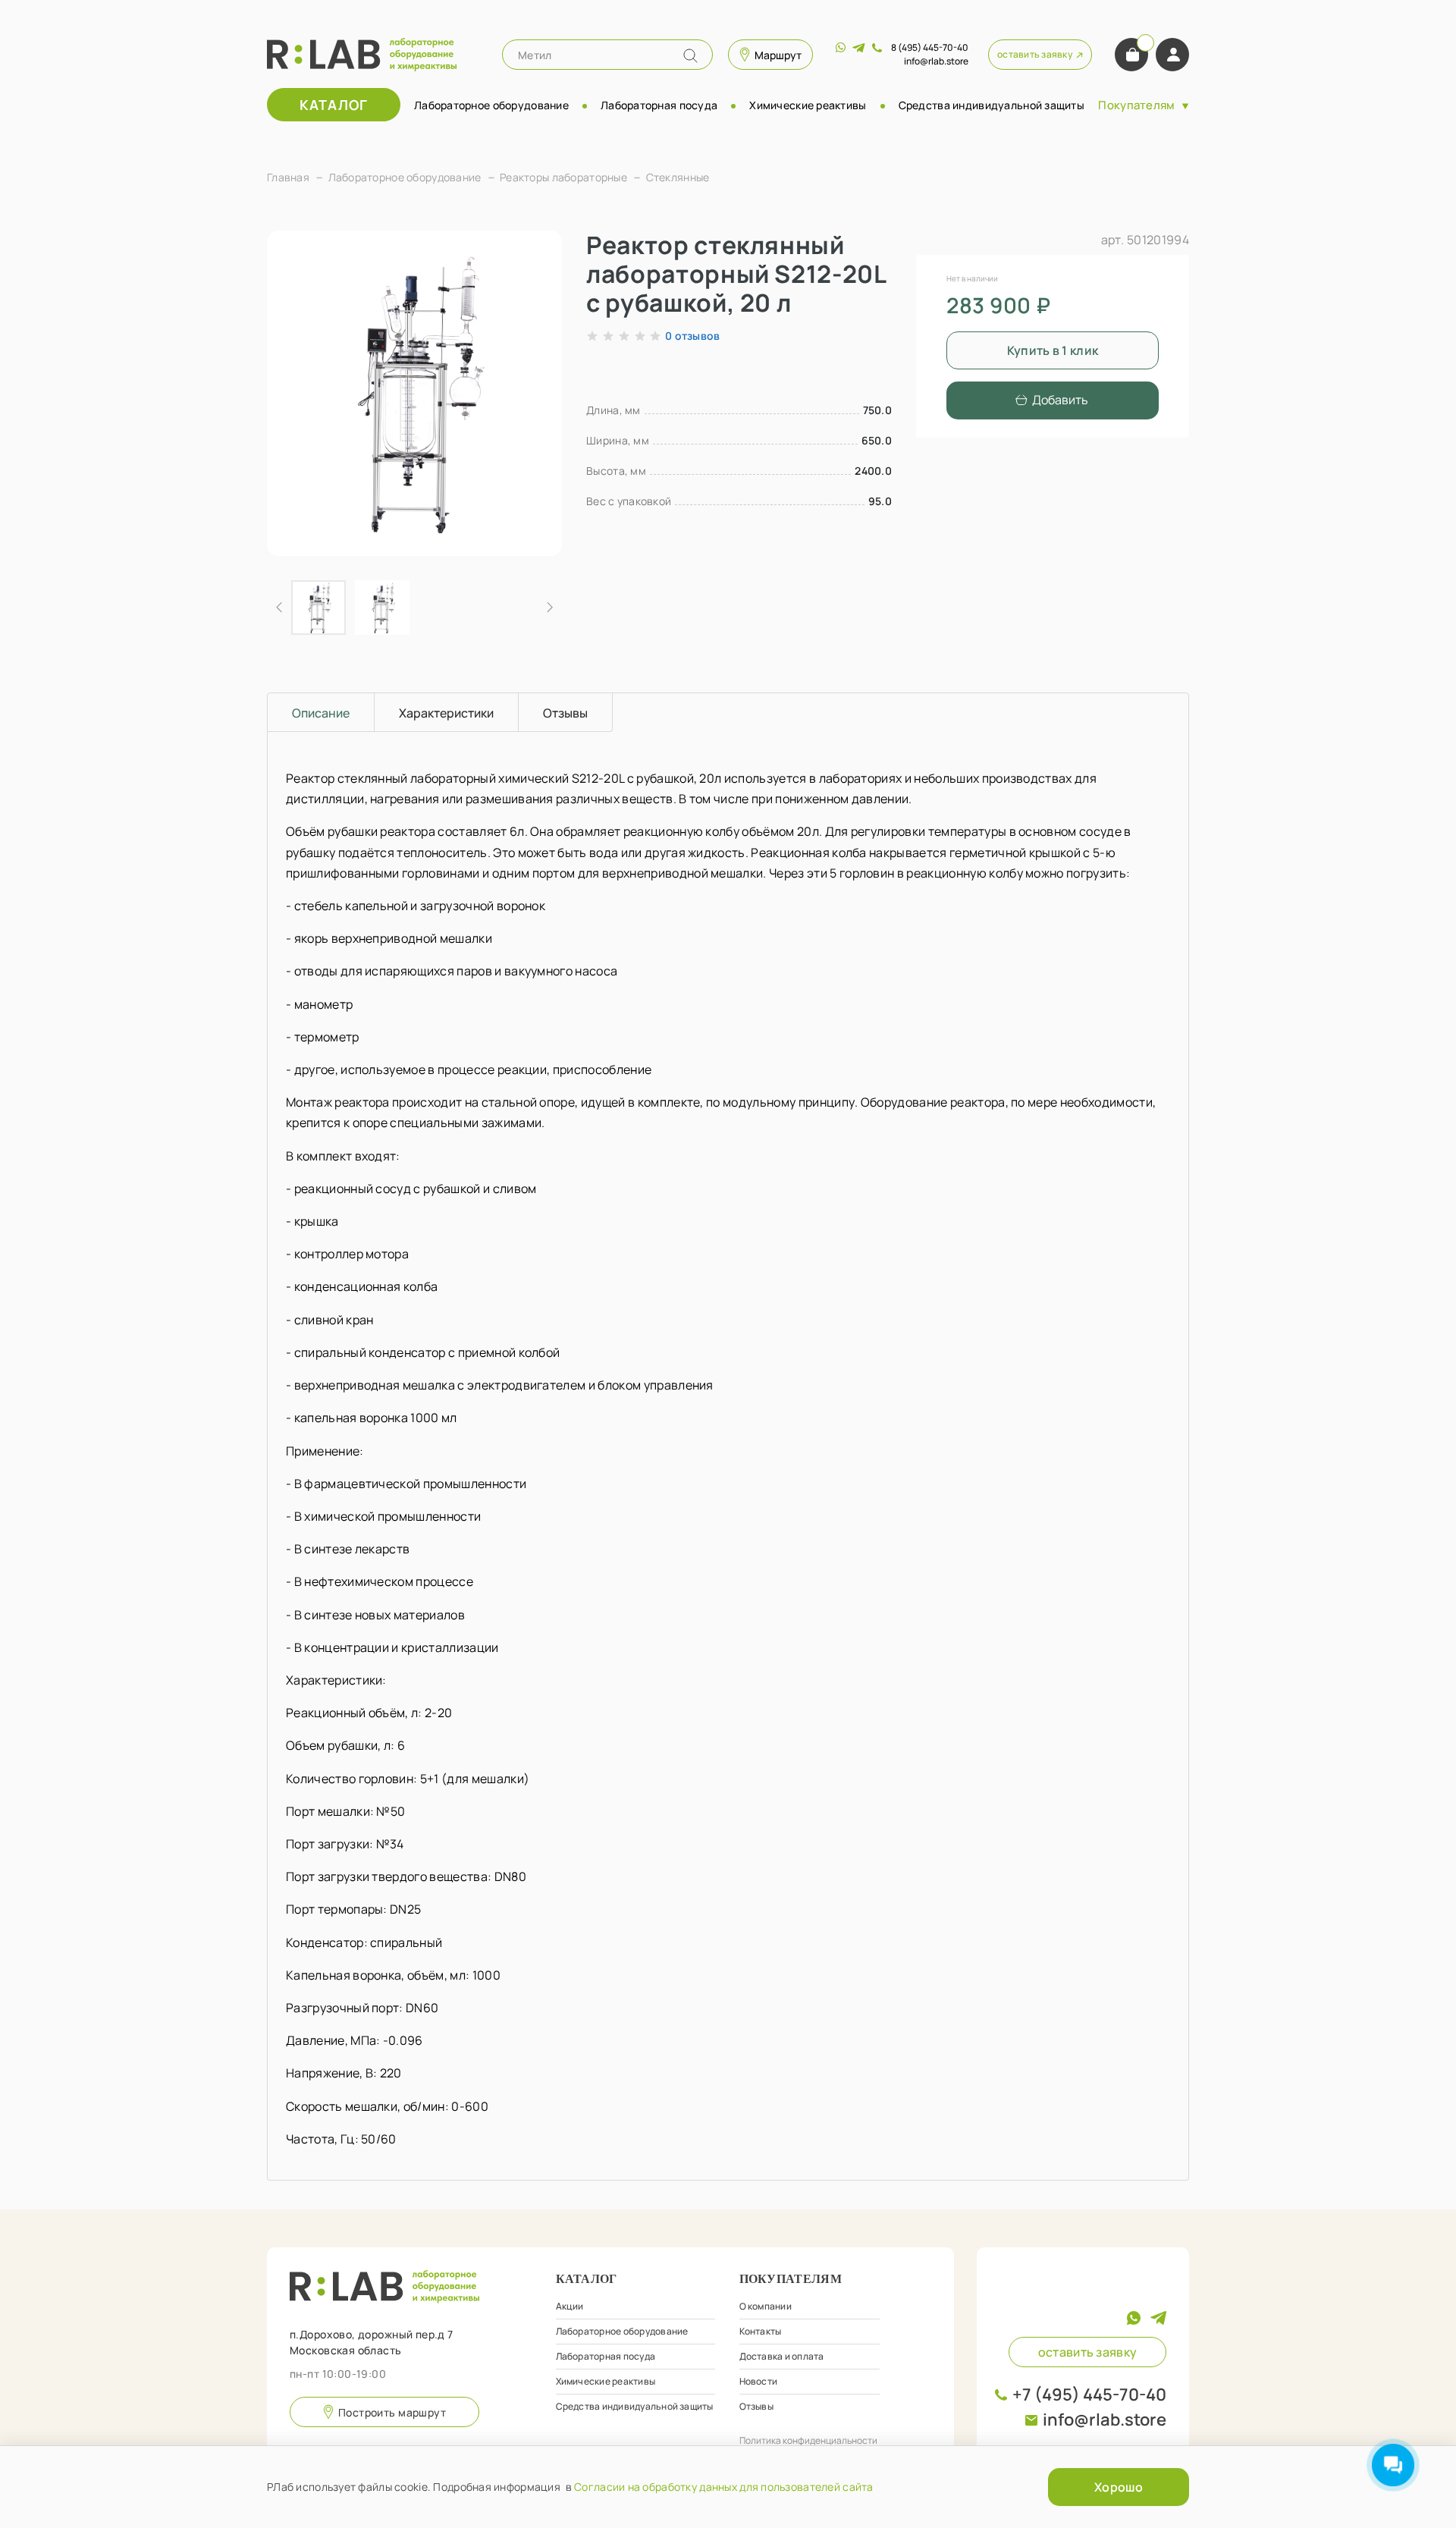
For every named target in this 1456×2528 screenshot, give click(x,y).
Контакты (761, 2331)
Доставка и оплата (782, 2356)
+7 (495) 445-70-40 (1089, 2395)
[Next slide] (538, 393)
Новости (759, 2381)
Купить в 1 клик (1053, 350)
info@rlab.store (1105, 2420)
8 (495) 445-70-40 (930, 47)
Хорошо (1119, 2487)
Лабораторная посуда (659, 105)
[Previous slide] (291, 393)
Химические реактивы (808, 105)
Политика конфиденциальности (808, 2440)
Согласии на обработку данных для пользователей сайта (724, 2487)
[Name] (690, 56)
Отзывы (756, 2406)
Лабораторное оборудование (491, 105)
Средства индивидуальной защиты (992, 105)
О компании (766, 2306)
